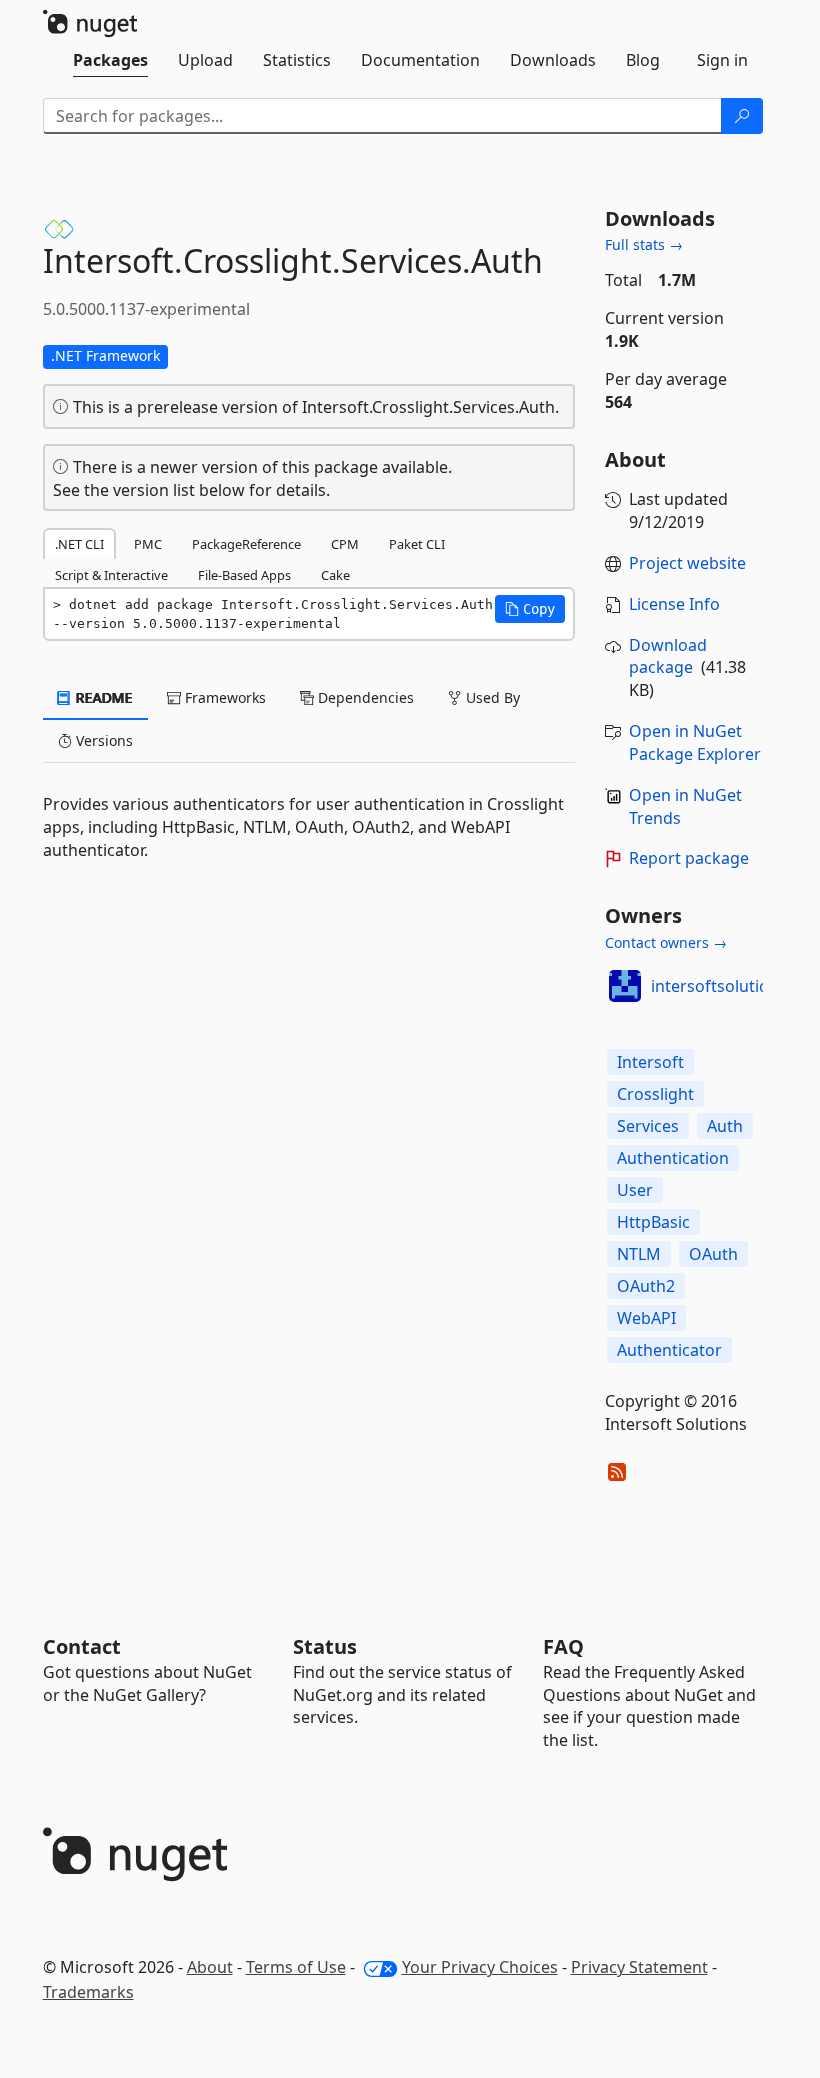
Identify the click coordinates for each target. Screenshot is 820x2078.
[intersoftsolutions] (625, 986)
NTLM (639, 1254)
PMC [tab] (148, 544)
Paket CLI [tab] (417, 544)
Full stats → (644, 244)
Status (325, 1646)
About (210, 1967)
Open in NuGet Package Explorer (695, 742)
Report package (689, 858)
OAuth (713, 1254)
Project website (687, 563)
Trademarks (88, 1992)
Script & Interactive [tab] (111, 575)
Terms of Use (296, 1967)
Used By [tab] (491, 697)
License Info (674, 604)
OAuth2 (646, 1286)
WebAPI (646, 1318)
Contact (82, 1646)
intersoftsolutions (719, 986)
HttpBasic (653, 1222)
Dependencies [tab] (364, 697)
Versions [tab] (102, 740)
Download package (668, 656)
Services (648, 1126)
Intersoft (650, 1062)
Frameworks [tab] (223, 697)
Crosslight (655, 1094)
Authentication (673, 1158)
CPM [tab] (345, 544)
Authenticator (669, 1350)
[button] (530, 609)
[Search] (742, 116)
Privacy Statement (639, 1967)
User (635, 1190)
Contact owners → (666, 942)
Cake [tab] (335, 575)
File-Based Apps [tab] (244, 575)
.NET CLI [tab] (79, 544)
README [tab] (102, 697)
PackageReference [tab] (246, 544)
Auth (725, 1126)
